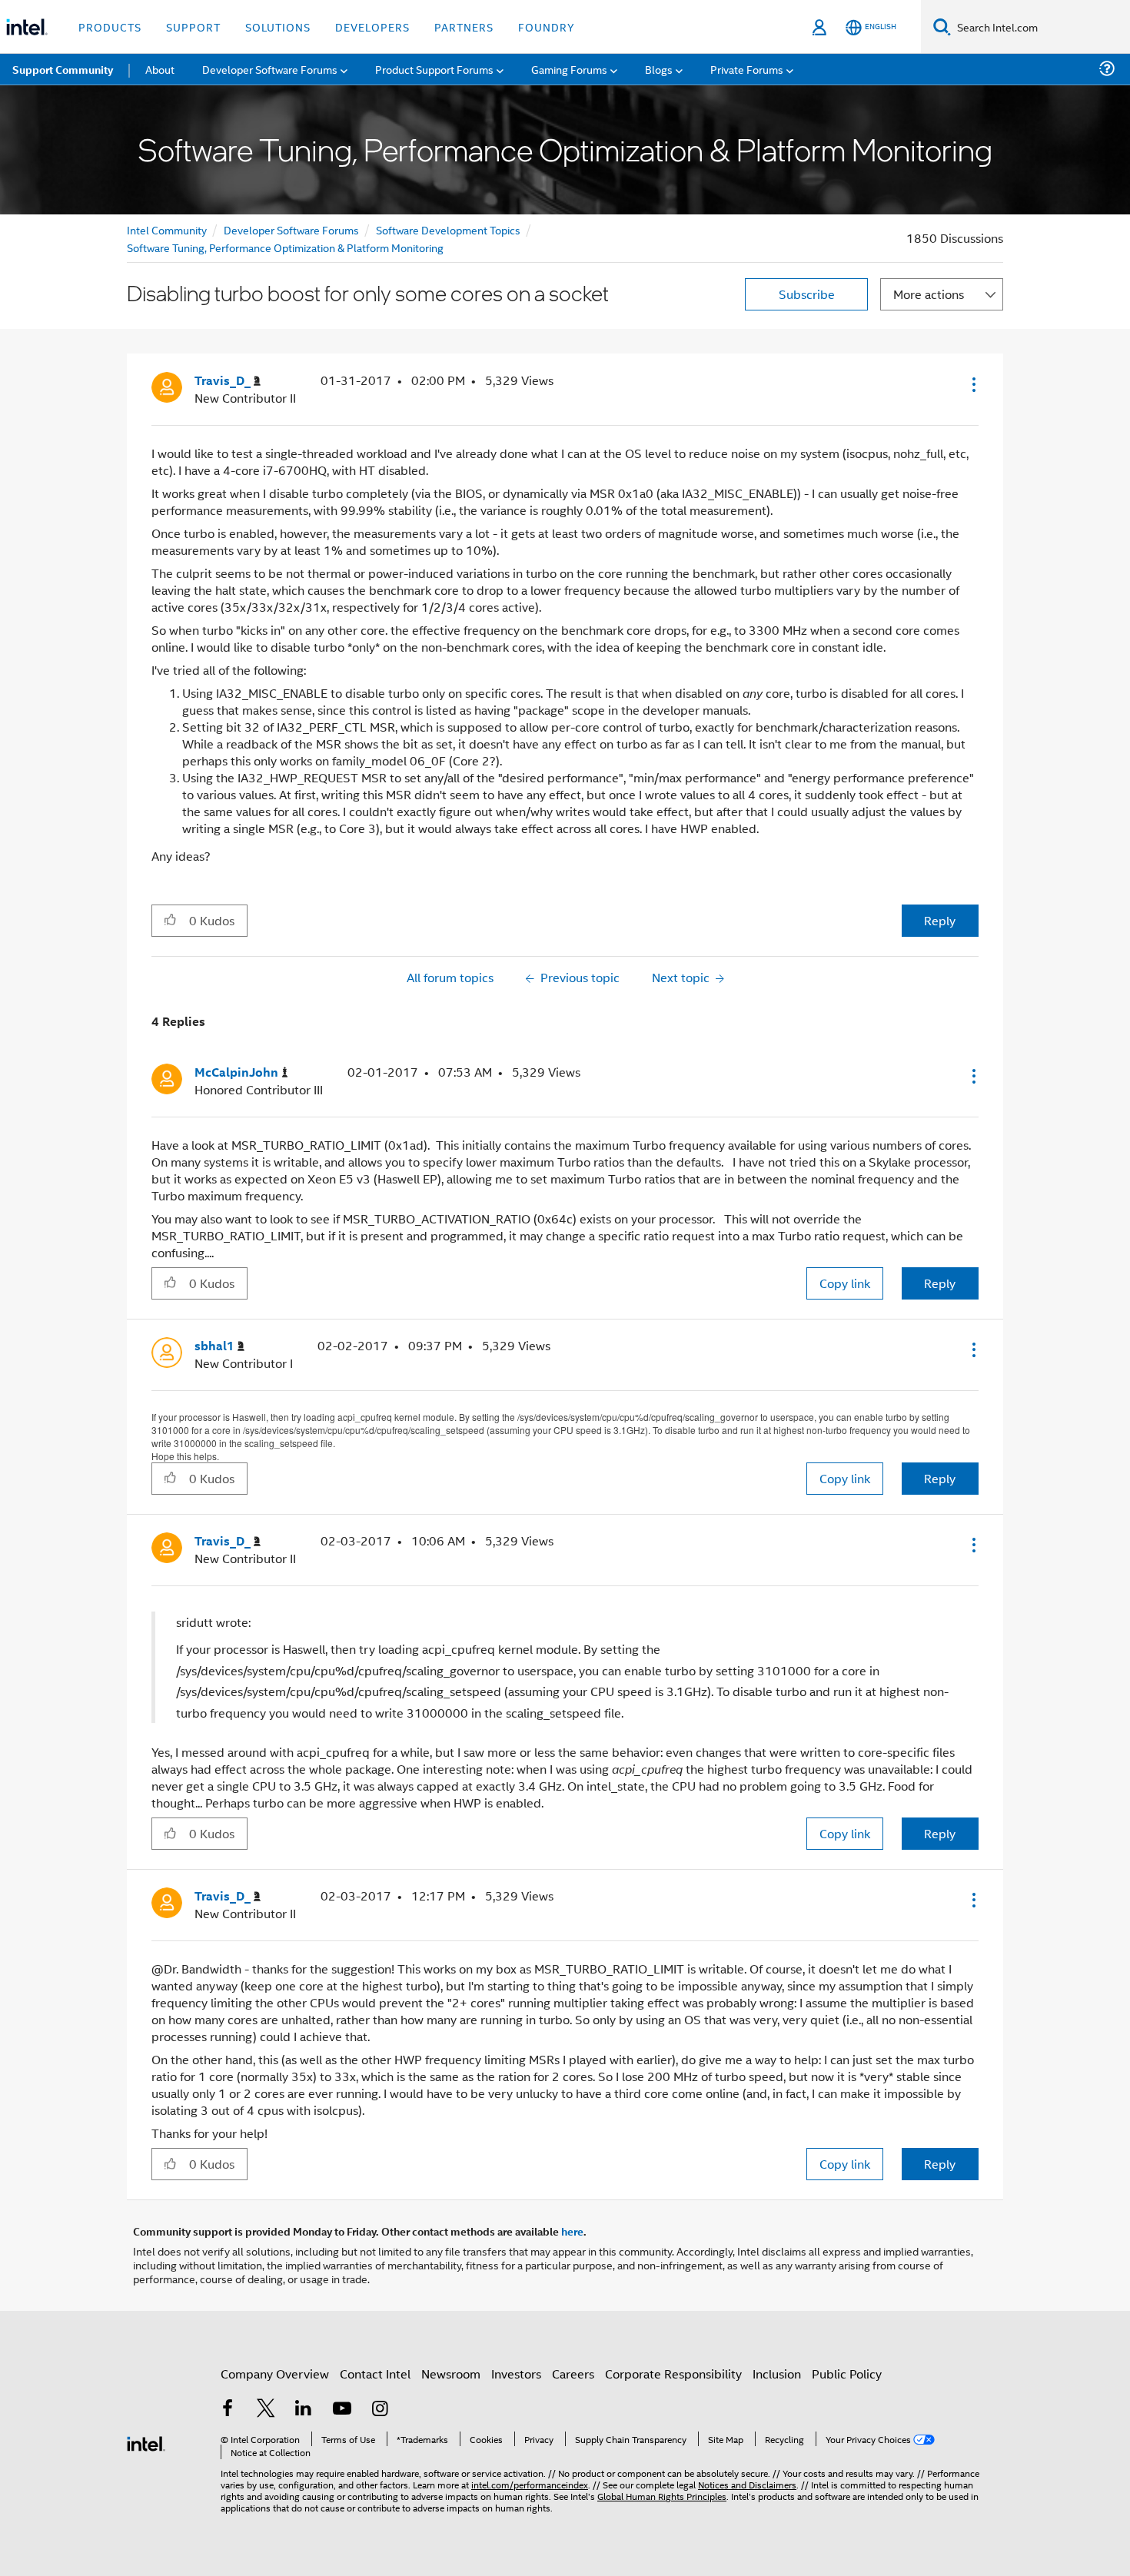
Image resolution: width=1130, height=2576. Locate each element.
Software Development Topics (448, 229)
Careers (573, 2374)
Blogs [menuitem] (659, 69)
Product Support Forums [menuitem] (434, 69)
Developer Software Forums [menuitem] (270, 69)
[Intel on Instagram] (380, 2410)
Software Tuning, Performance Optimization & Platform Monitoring (285, 247)
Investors (516, 2374)
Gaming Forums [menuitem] (569, 69)
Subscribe (807, 294)
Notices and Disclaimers (747, 2484)
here (572, 2231)
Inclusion (777, 2374)
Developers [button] (372, 27)
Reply (940, 920)
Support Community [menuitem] (63, 69)
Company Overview (275, 2374)
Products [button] (110, 27)
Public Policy (847, 2374)
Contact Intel (375, 2374)
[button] (972, 384)
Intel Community (167, 229)
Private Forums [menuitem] (747, 69)
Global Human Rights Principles (662, 2496)
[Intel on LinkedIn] (304, 2410)
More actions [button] (929, 294)
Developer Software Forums (291, 229)
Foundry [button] (547, 27)
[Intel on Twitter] (266, 2410)
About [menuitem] (160, 69)
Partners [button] (464, 27)
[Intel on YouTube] (342, 2410)
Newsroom (451, 2374)
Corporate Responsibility (673, 2374)
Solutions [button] (278, 27)
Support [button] (193, 27)
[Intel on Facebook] (228, 2410)
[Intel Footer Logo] (146, 2442)
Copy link (845, 1283)
